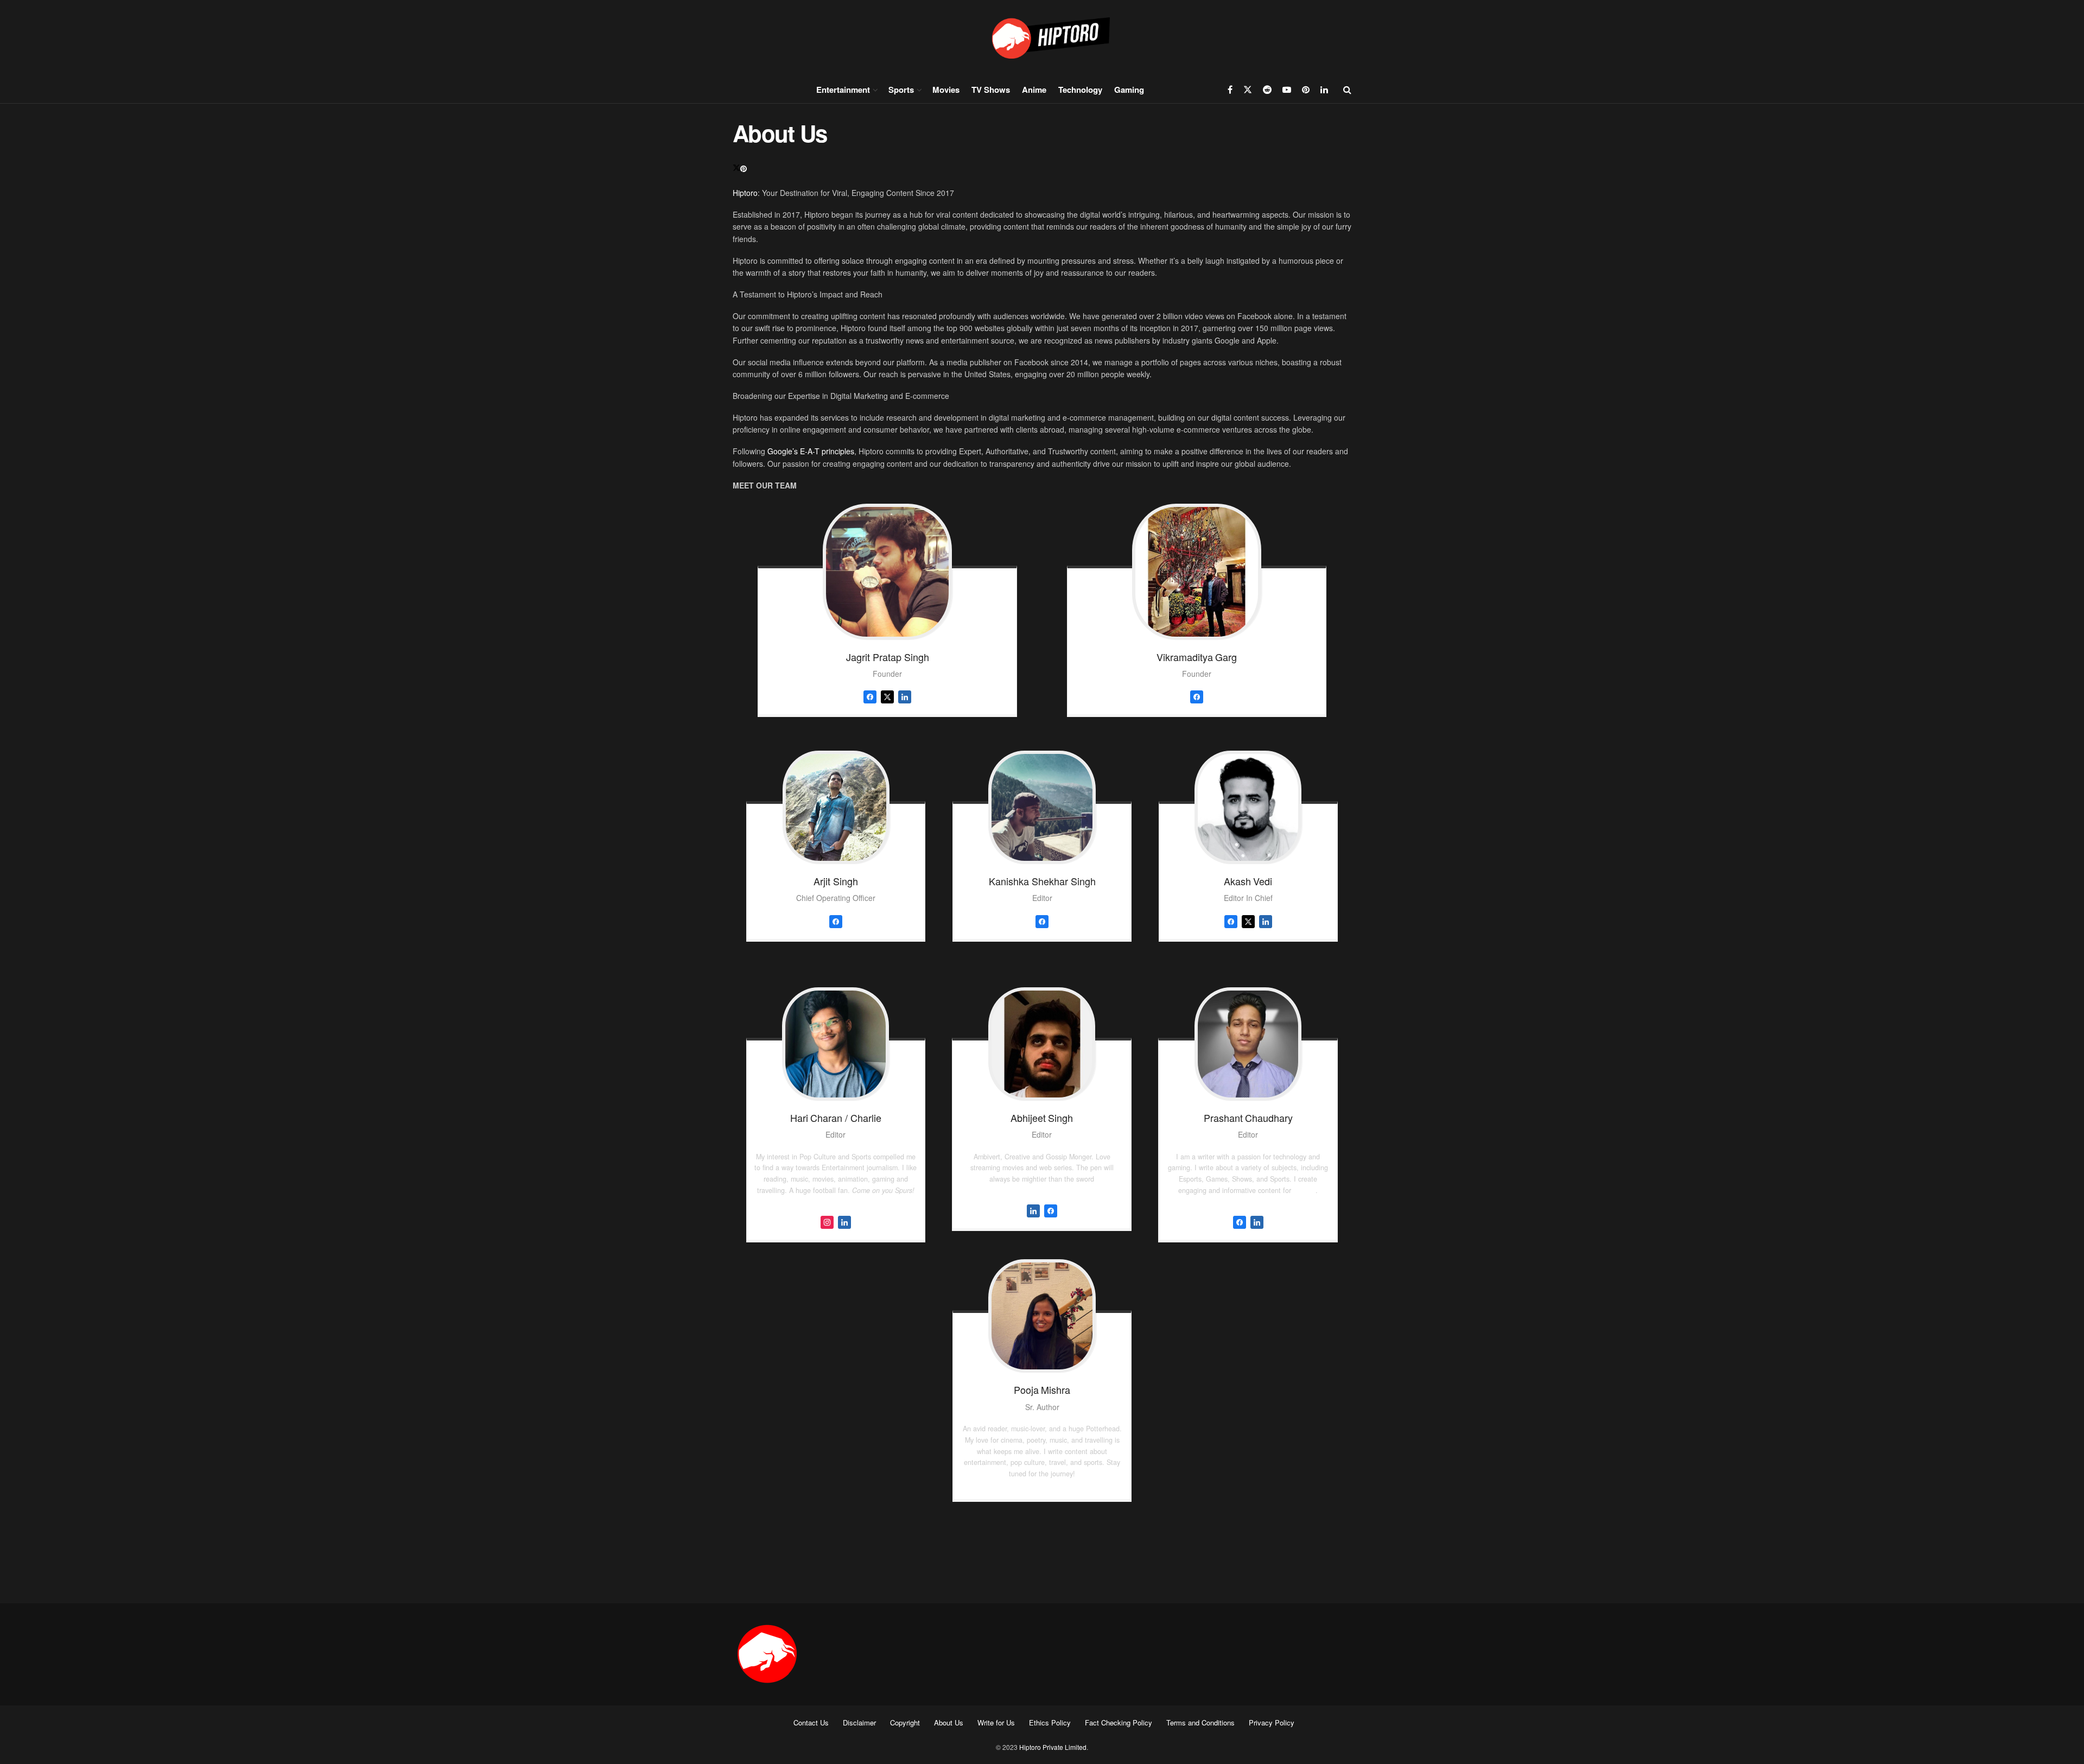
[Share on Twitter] (736, 168)
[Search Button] (1347, 90)
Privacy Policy (1272, 1722)
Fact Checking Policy (1119, 1722)
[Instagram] (827, 1221)
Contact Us (811, 1722)
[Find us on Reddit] (1267, 90)
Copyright (905, 1722)
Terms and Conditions (1200, 1722)
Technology (1080, 90)
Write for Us (996, 1722)
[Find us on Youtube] (1287, 90)
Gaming (1129, 90)
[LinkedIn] (844, 1221)
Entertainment (843, 90)
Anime (1034, 90)
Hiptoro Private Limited (1053, 1747)
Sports (901, 90)
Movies (946, 90)
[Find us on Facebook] (1230, 90)
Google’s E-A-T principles (811, 451)
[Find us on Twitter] (1248, 90)
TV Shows (991, 90)
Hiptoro (745, 193)
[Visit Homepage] (1042, 38)
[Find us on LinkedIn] (1324, 90)
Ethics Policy (1050, 1722)
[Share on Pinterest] (744, 168)
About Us (949, 1722)
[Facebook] (1051, 1209)
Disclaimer (859, 1722)
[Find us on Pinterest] (1306, 90)
